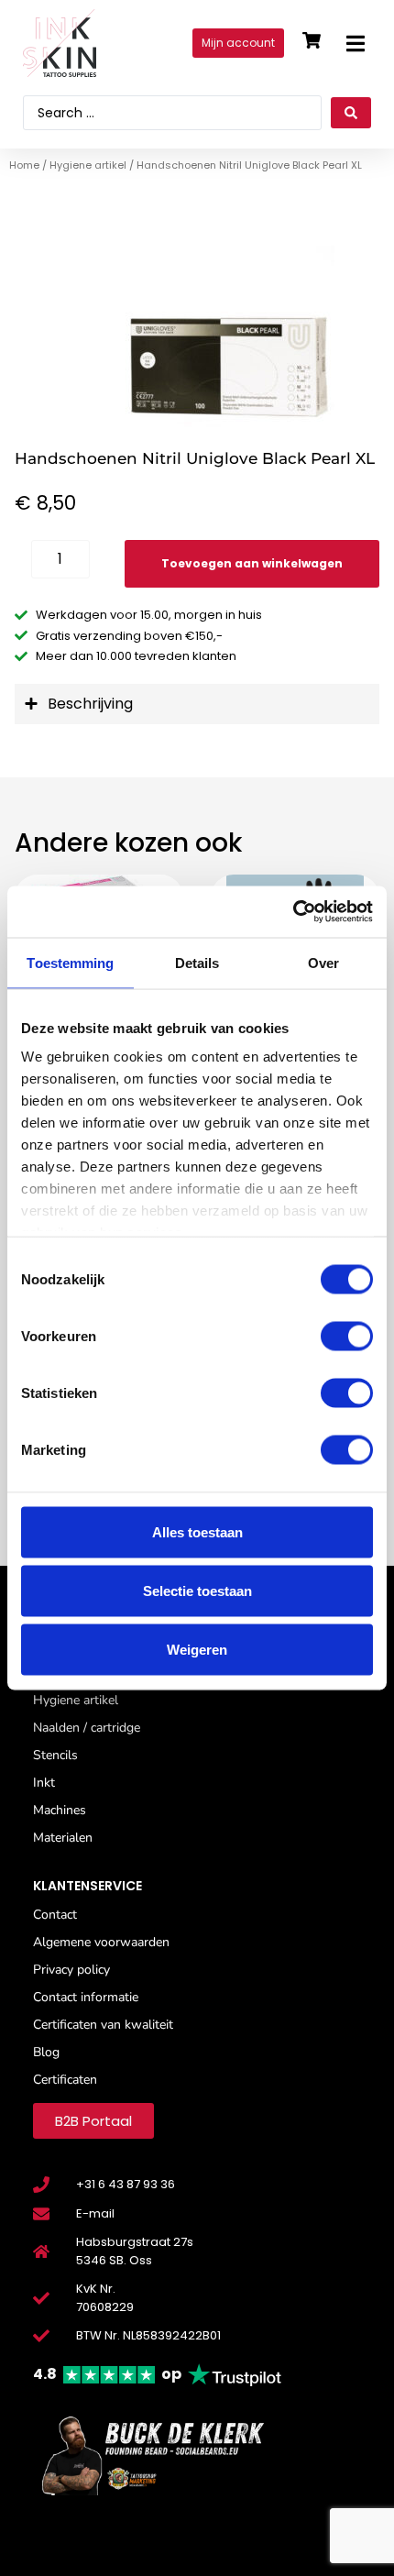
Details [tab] (197, 962)
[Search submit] (351, 113)
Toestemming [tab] (70, 962)
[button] (355, 44)
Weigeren (197, 1649)
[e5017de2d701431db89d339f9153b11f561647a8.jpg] (197, 337)
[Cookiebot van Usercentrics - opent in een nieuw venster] (293, 912)
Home (24, 165)
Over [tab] (323, 962)
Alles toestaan (197, 1531)
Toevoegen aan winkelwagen (252, 563)
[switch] (347, 1336)
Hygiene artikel (88, 165)
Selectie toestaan (197, 1590)
